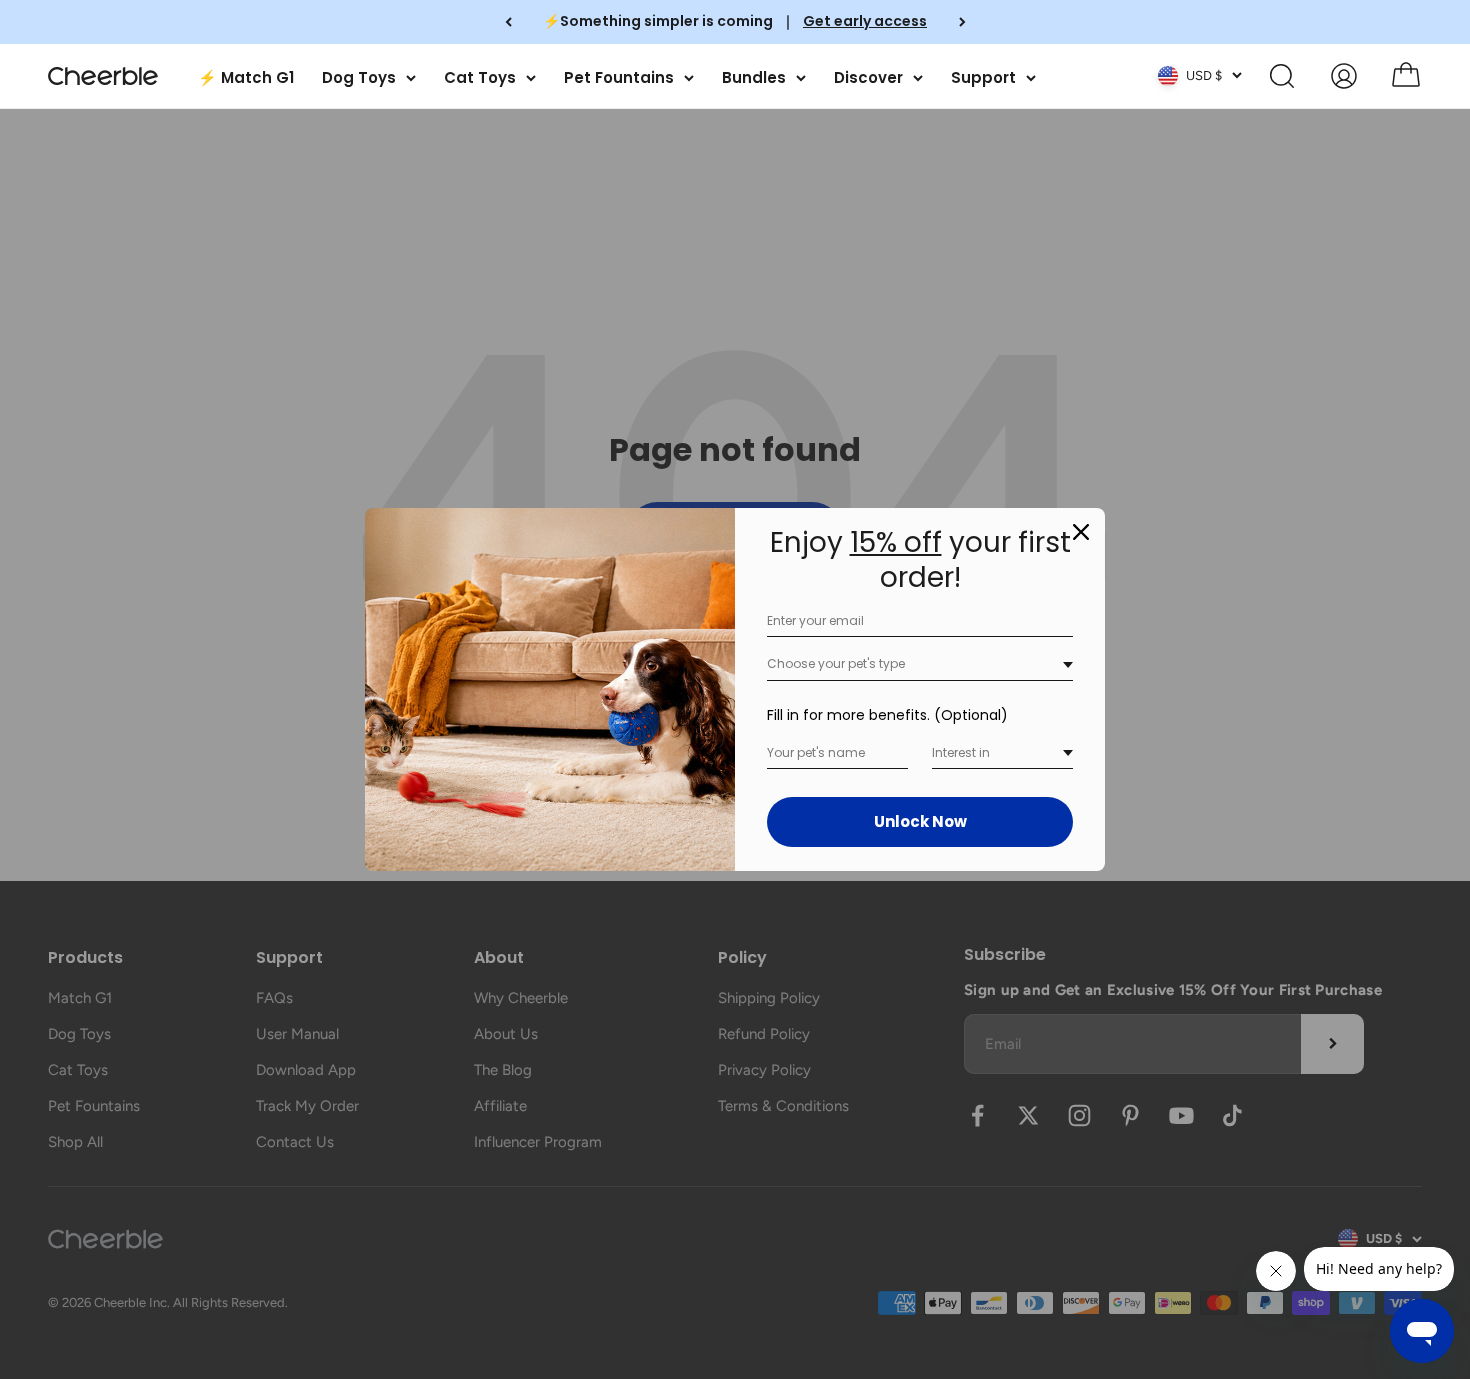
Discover (868, 76)
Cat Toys (480, 76)
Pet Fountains (619, 76)
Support (983, 76)
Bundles (754, 76)
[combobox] (920, 664)
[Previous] (508, 22)
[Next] (962, 22)
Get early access (865, 21)
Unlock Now (920, 821)
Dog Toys (359, 76)
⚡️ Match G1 (246, 76)
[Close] (1081, 532)
